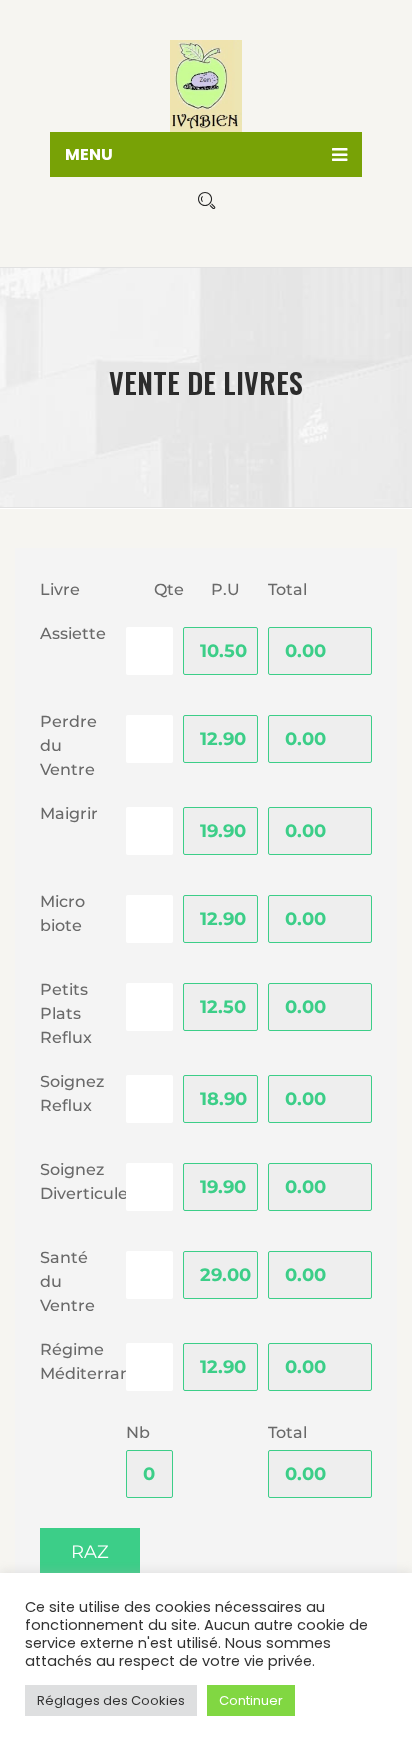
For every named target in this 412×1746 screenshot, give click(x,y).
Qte (169, 589)
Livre (60, 589)
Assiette (73, 633)
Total (287, 589)
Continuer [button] (251, 1700)
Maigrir (69, 813)
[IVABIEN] (205, 80)
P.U (225, 589)
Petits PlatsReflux (66, 1013)
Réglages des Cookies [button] (111, 1700)
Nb (138, 1432)
